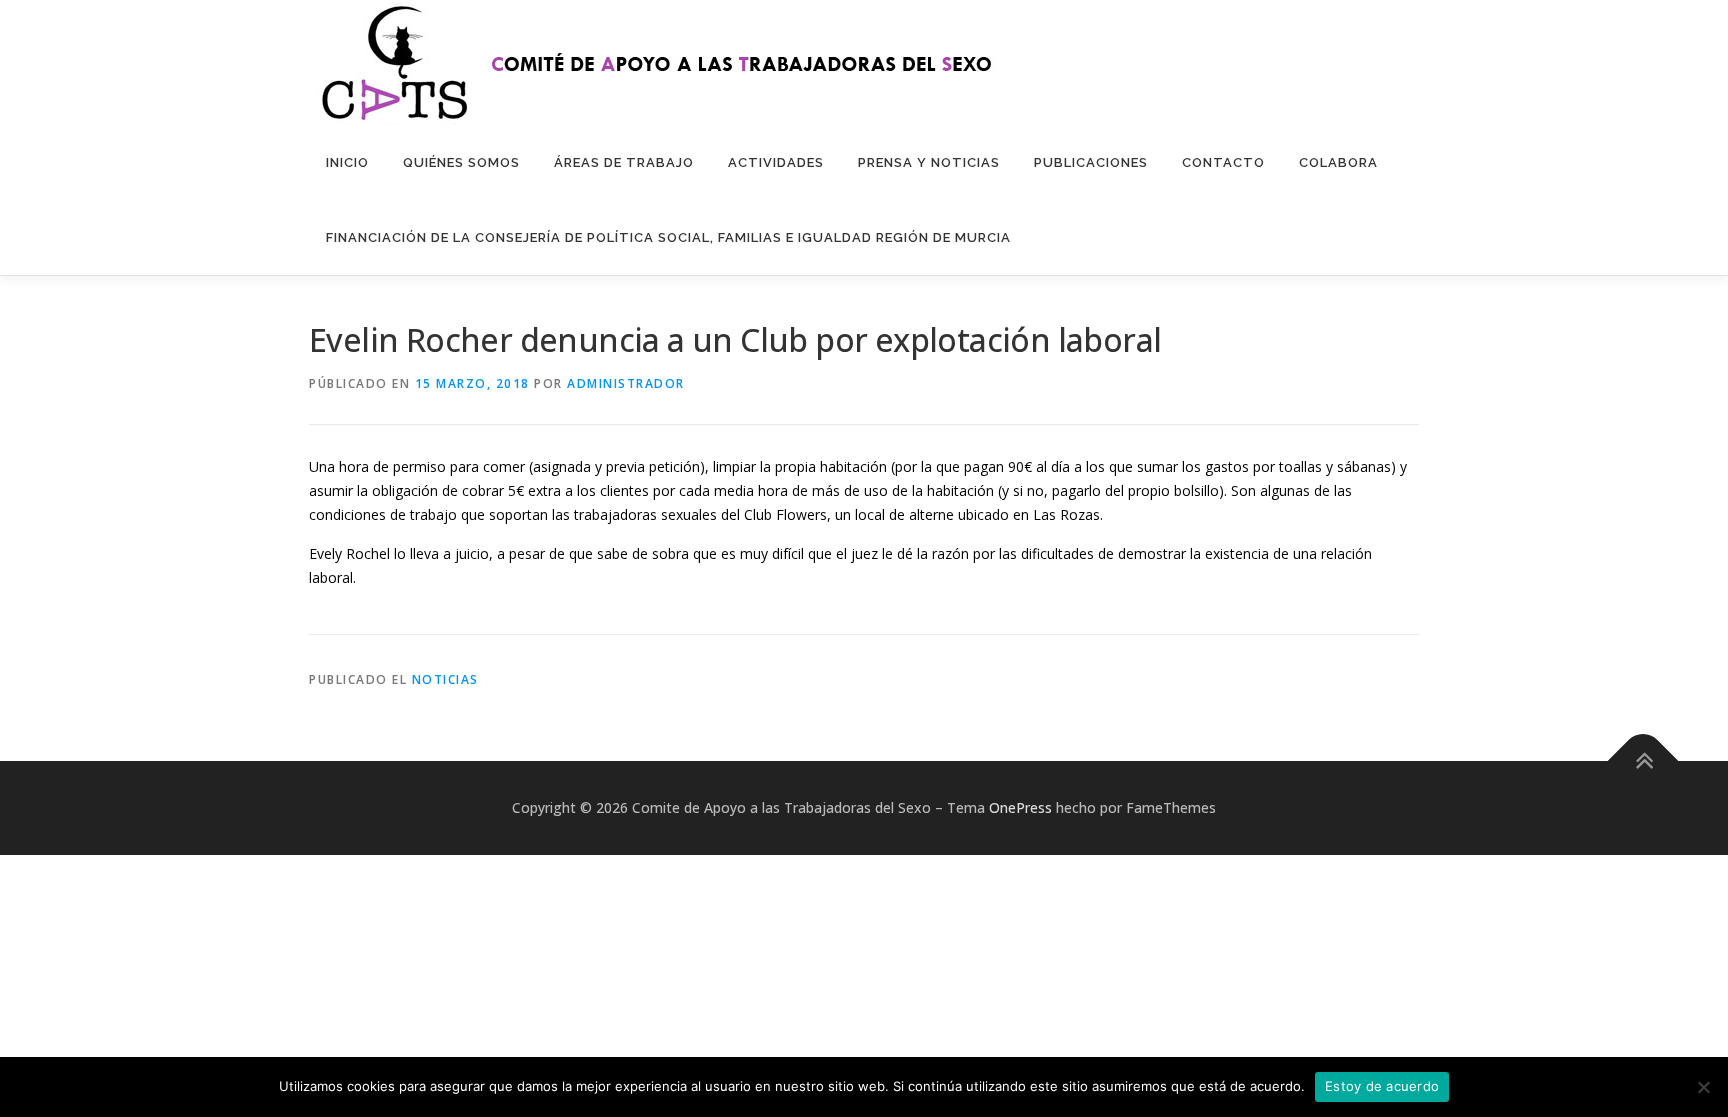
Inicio (347, 162)
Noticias (445, 679)
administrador (626, 383)
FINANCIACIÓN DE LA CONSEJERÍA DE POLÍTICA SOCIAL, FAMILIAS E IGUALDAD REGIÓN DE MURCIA (668, 237)
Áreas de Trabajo (624, 162)
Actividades (776, 162)
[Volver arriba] (1643, 760)
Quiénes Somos (461, 162)
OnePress (1020, 807)
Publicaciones (1091, 162)
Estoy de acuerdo (1382, 1086)
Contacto (1223, 162)
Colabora (1338, 162)
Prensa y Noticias (929, 162)
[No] (1703, 1087)
